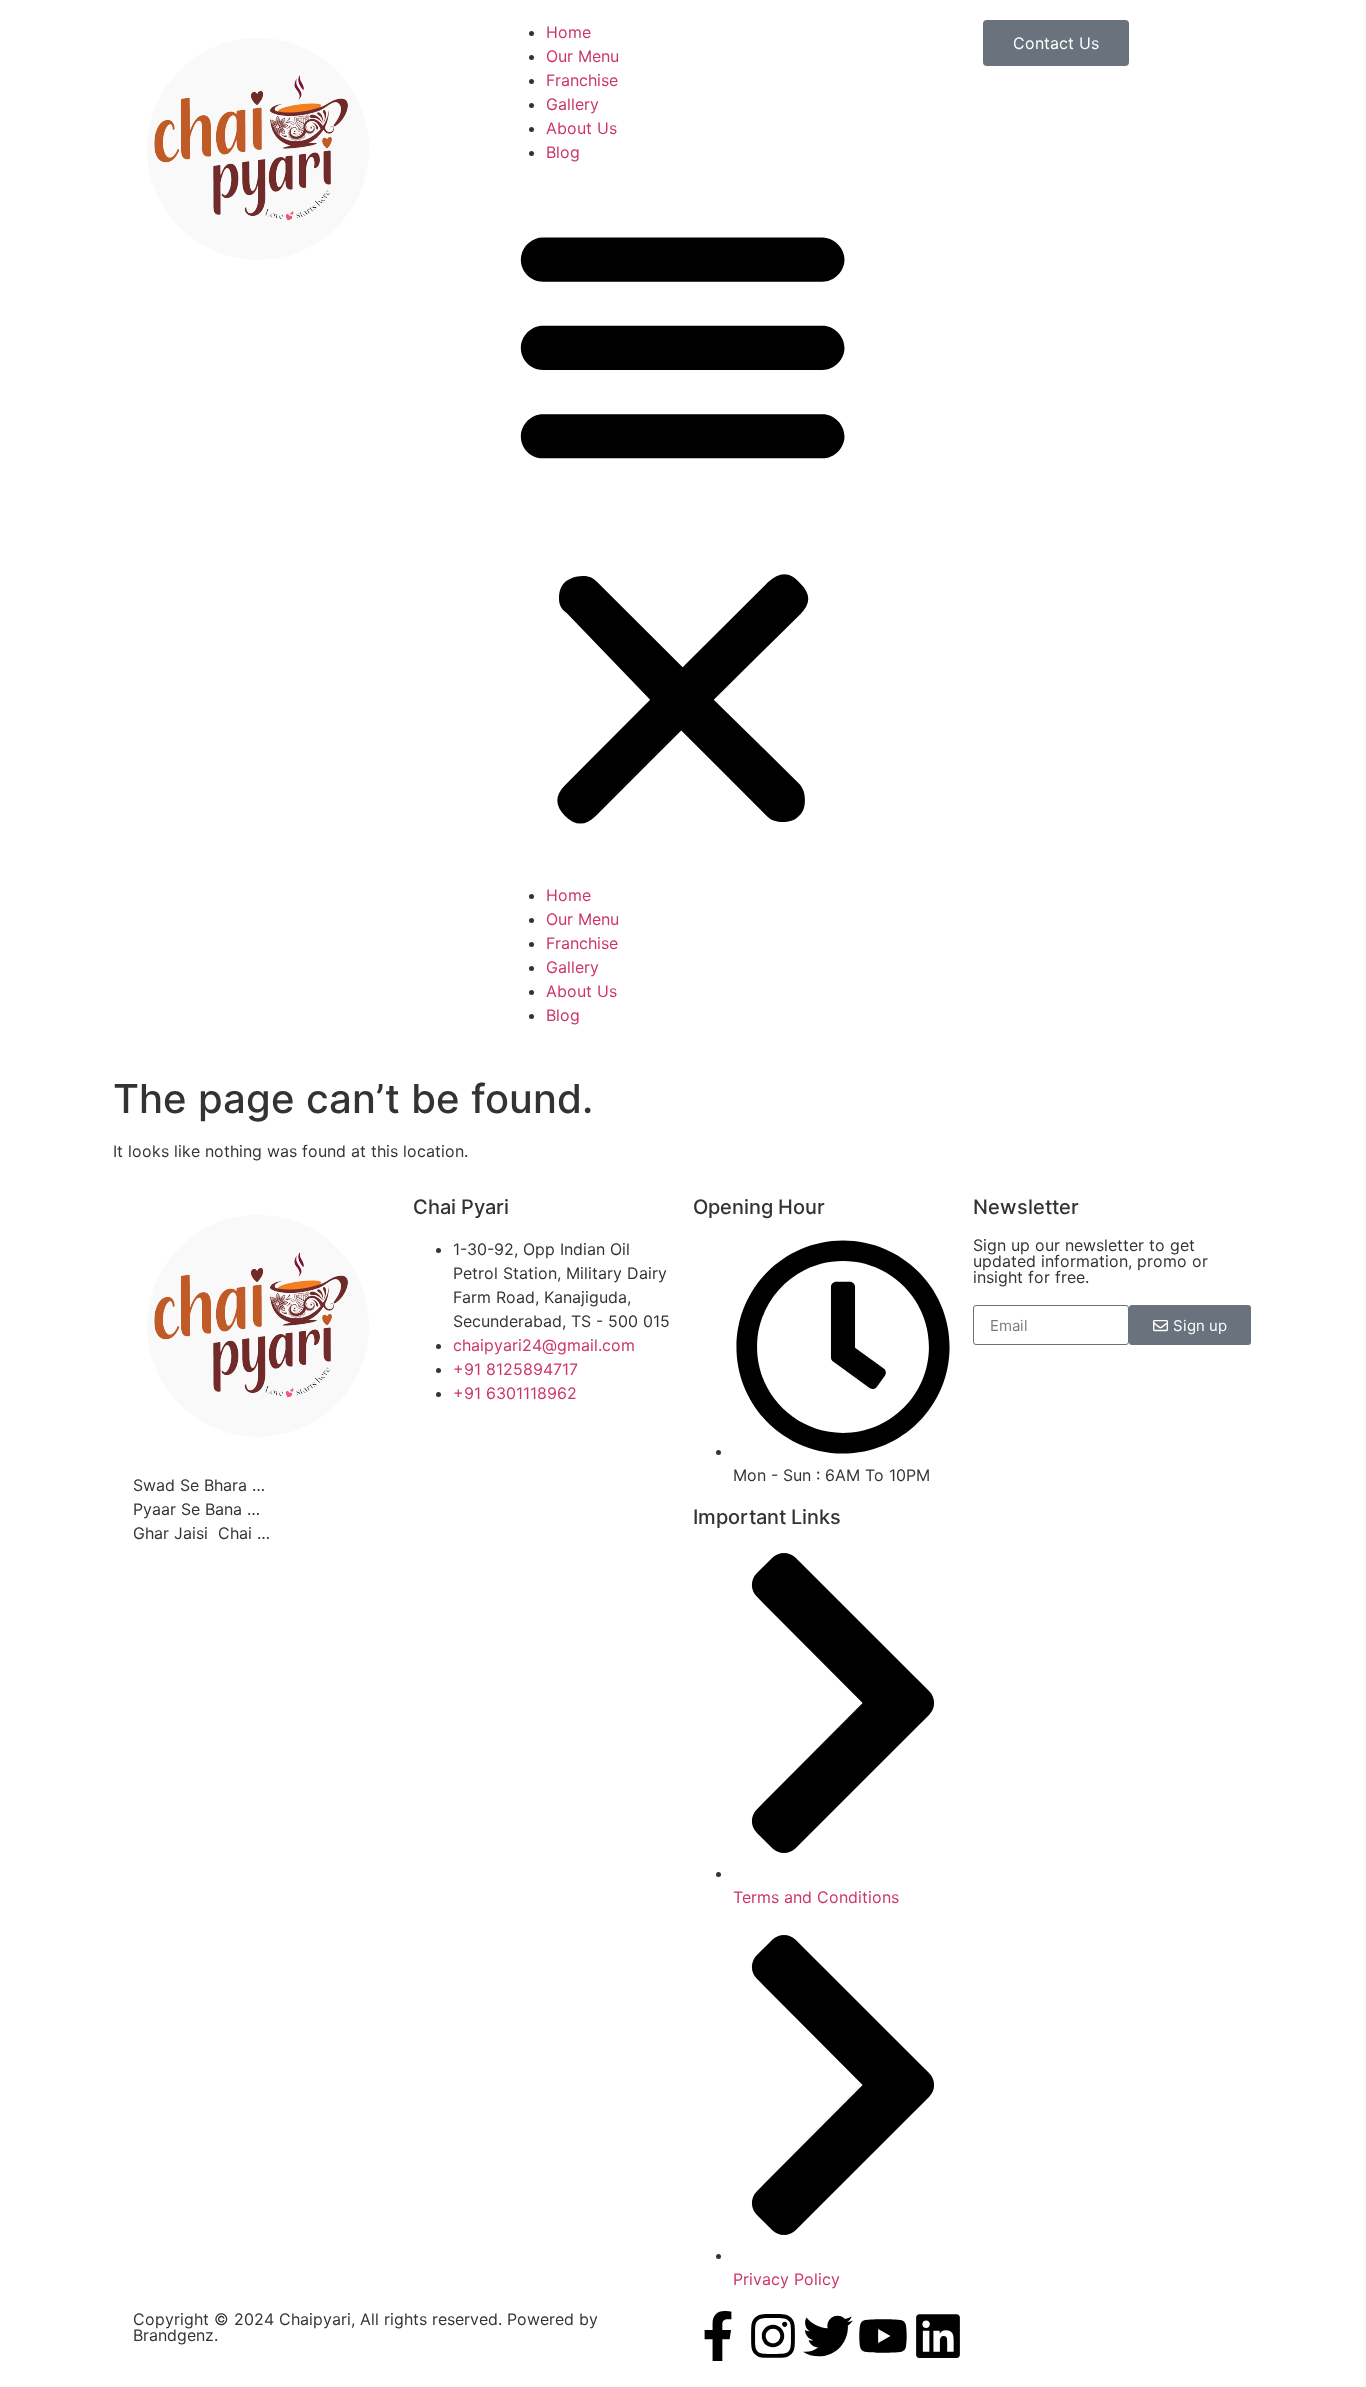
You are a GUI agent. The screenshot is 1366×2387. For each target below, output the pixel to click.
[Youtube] (883, 2336)
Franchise (582, 80)
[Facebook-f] (718, 2336)
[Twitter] (828, 2336)
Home (568, 32)
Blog (563, 152)
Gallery (572, 104)
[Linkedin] (938, 2336)
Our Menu (582, 56)
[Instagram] (773, 2336)
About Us (581, 128)
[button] (682, 523)
